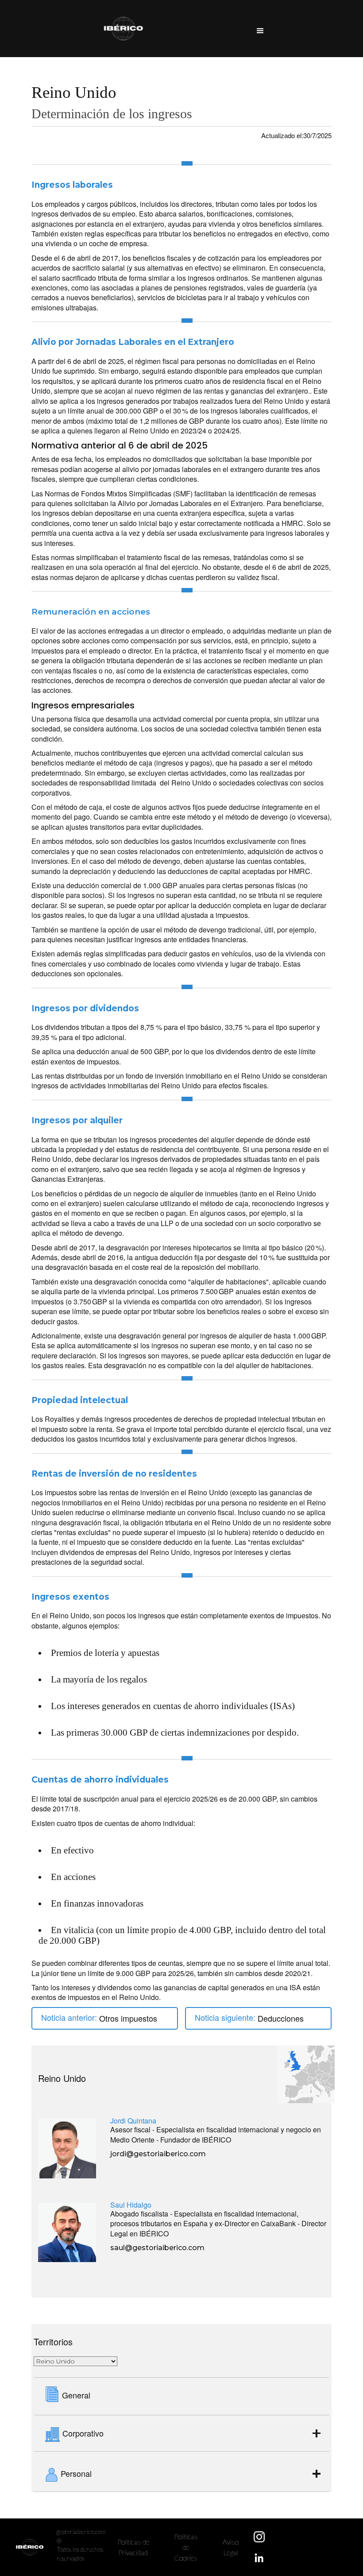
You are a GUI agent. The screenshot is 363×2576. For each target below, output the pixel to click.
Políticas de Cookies (186, 2547)
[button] (260, 29)
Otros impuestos (128, 2018)
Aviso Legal (231, 2547)
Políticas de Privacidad (133, 2547)
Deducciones (281, 2018)
